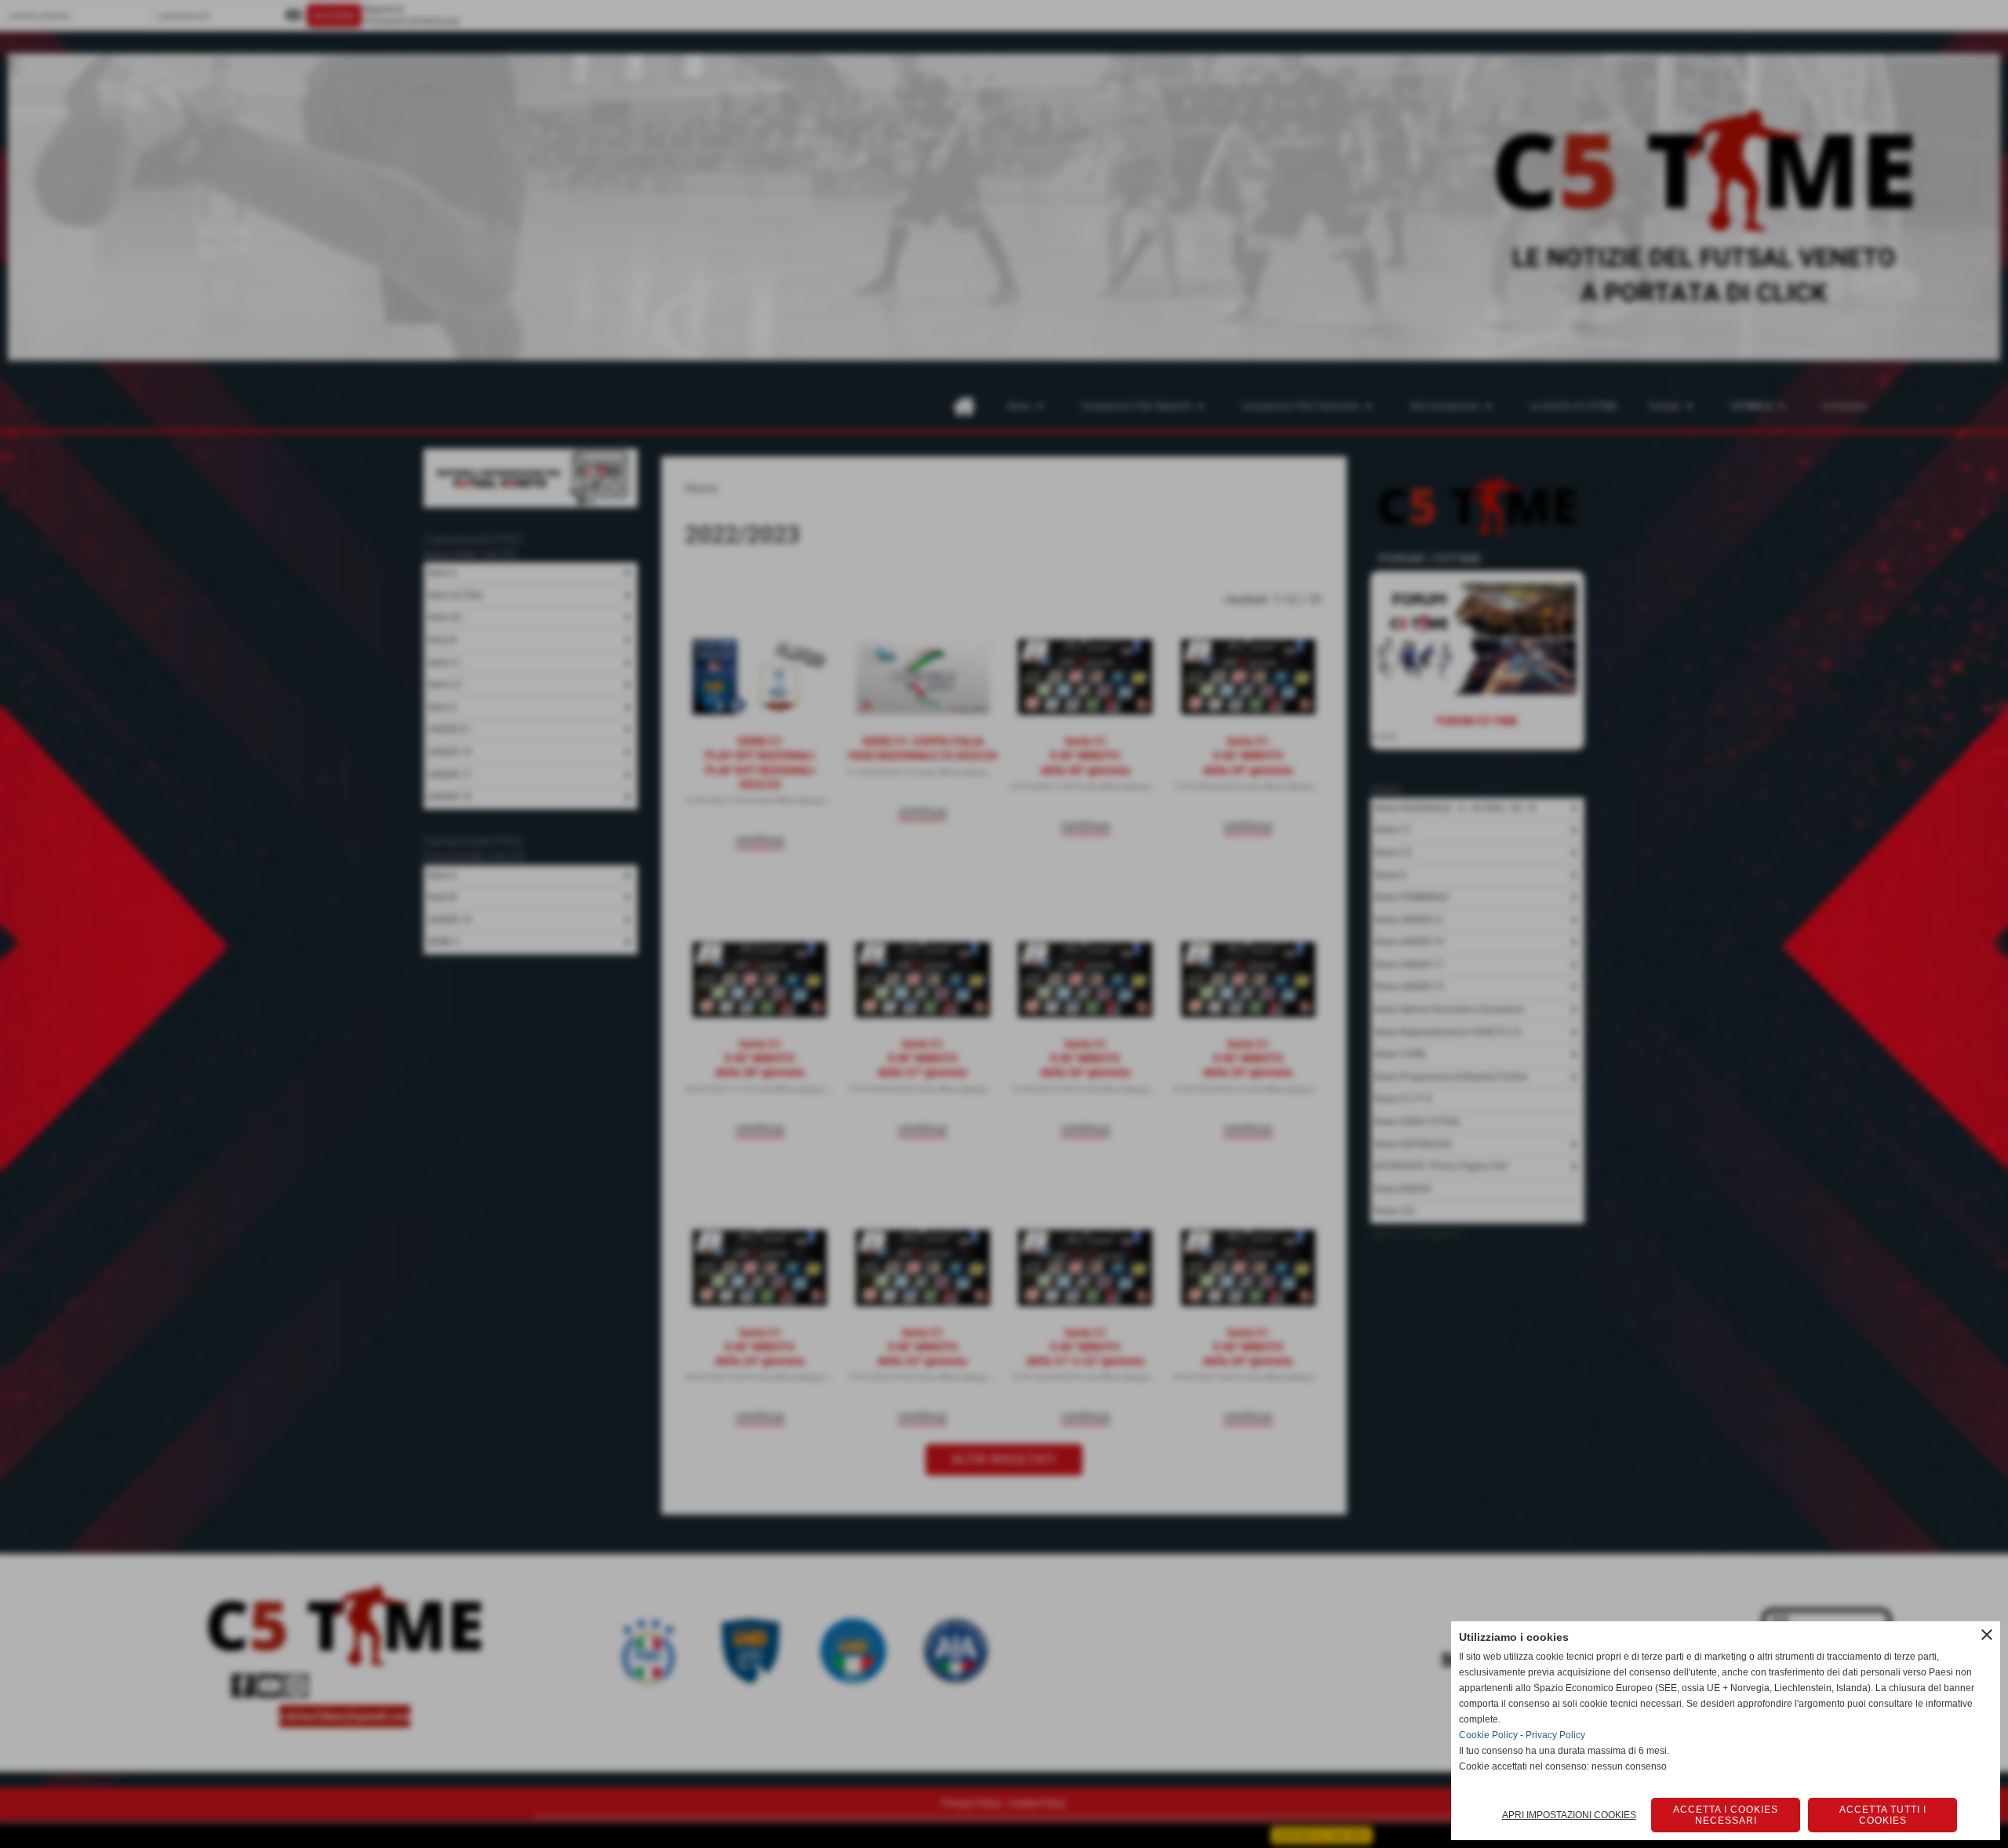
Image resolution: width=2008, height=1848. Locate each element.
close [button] (1987, 1635)
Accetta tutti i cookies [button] (1883, 1815)
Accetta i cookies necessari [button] (1726, 1815)
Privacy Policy (1555, 1735)
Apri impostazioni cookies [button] (1569, 1815)
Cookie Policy (1488, 1735)
